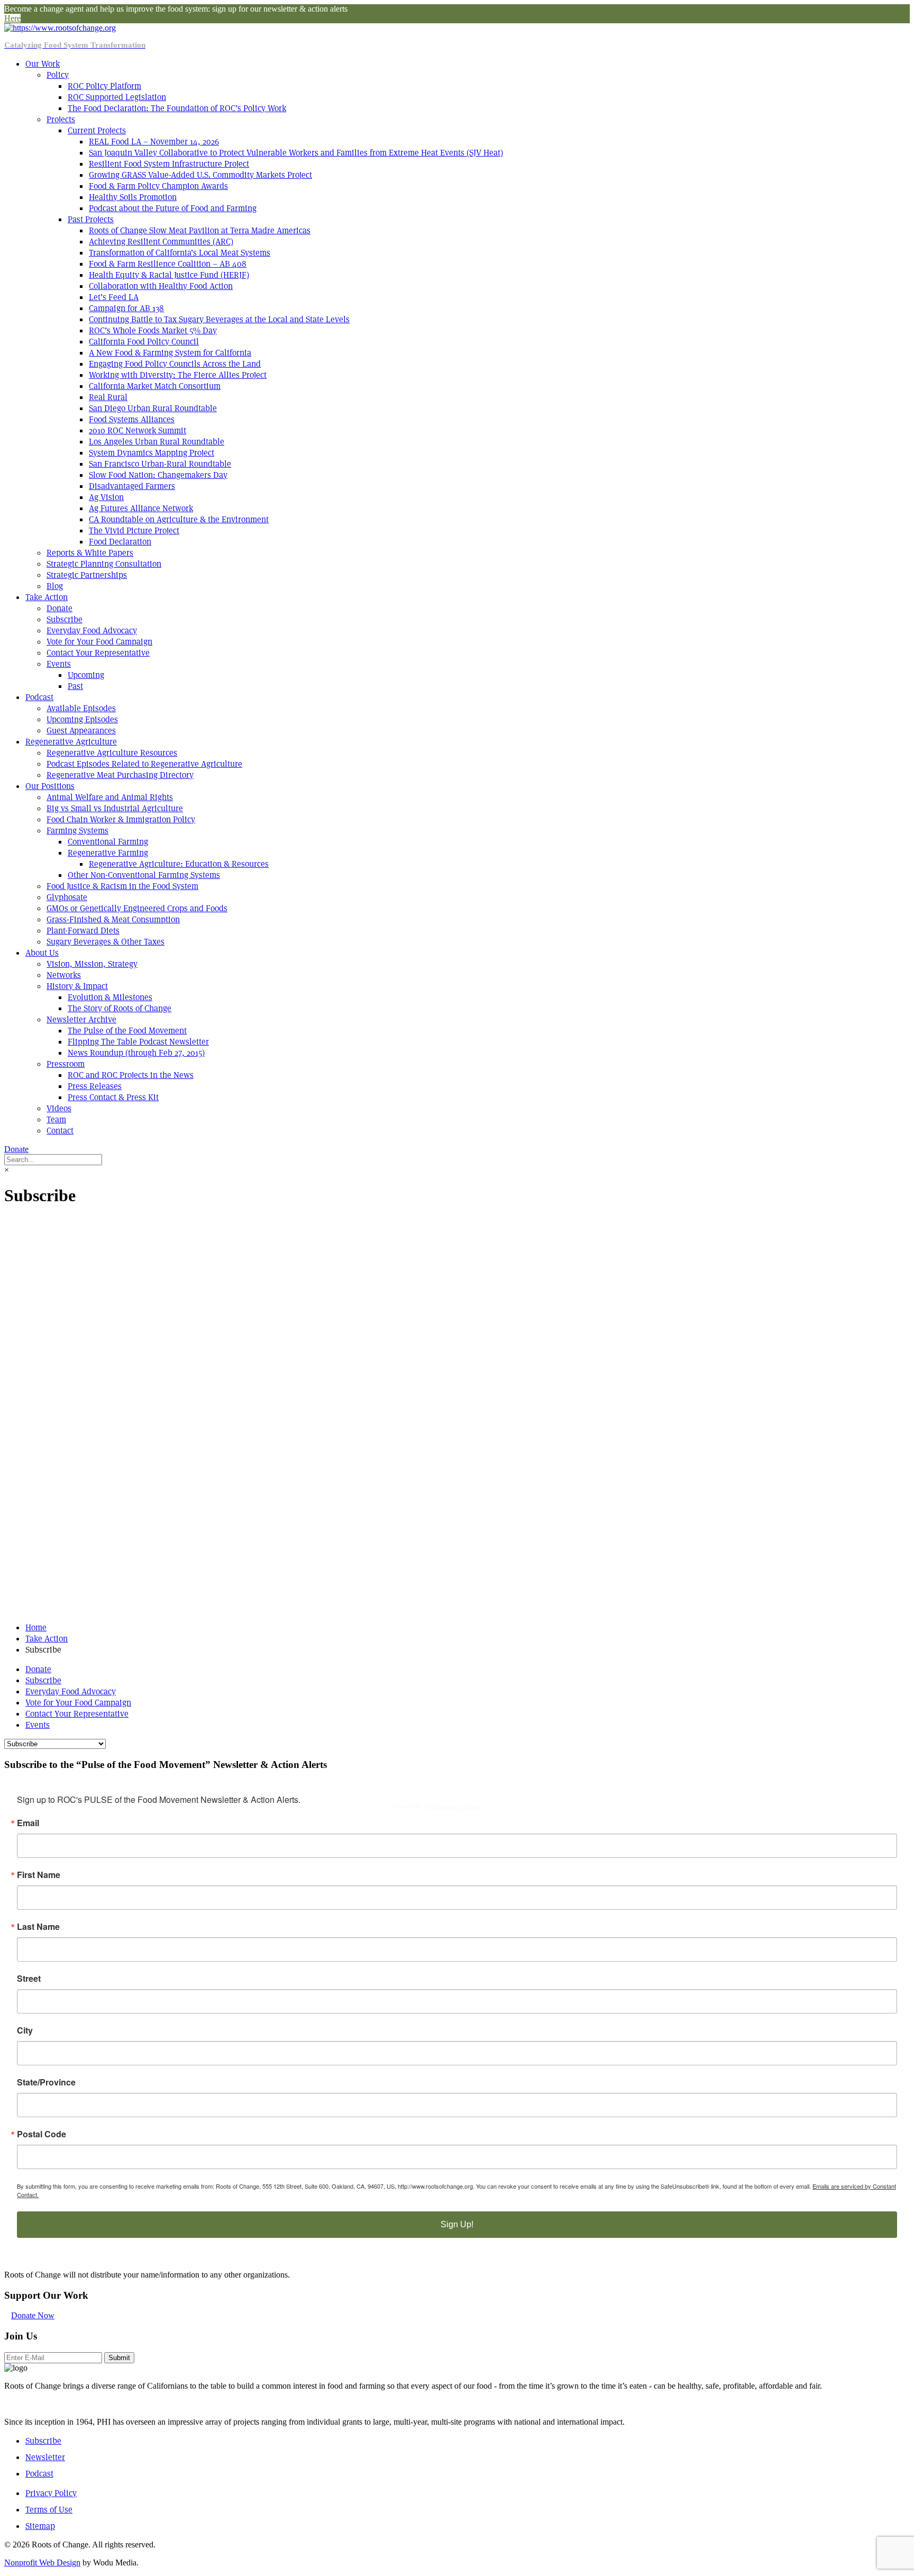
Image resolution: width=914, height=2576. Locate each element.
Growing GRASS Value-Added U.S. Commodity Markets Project (200, 175)
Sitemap (40, 2526)
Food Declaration (120, 542)
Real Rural (108, 397)
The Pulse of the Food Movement (127, 1031)
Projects (61, 119)
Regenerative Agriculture (71, 742)
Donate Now (33, 2315)
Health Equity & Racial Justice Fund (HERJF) (169, 275)
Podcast (39, 697)
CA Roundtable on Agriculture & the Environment (179, 519)
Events (59, 664)
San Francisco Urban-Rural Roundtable (160, 464)
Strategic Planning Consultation (104, 564)
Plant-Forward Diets (83, 931)
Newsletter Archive (81, 1019)
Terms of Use (49, 2510)
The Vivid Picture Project (134, 530)
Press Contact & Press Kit (113, 1097)
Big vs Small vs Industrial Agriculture (115, 808)
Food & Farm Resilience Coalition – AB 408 (168, 264)
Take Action (47, 597)
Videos (59, 1108)
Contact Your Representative (98, 653)
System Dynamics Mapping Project (152, 453)
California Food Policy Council (144, 342)
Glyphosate (67, 897)
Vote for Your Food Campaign (99, 642)
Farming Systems (77, 831)
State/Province (46, 2082)
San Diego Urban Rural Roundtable (153, 408)
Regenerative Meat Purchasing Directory (120, 775)
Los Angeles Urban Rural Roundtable (157, 442)
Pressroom (66, 1064)
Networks (64, 975)
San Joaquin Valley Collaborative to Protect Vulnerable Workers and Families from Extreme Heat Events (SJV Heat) (296, 153)
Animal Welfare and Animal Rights (110, 797)
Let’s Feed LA (114, 297)
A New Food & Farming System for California (170, 353)
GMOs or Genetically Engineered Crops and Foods (137, 908)
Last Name (38, 1927)
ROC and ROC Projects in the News (131, 1075)
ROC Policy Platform (104, 86)
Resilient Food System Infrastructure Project (169, 164)
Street (29, 1979)
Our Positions (50, 786)
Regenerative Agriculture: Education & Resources (179, 864)
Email (28, 1823)
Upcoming (86, 675)
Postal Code (42, 2134)
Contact (60, 1131)
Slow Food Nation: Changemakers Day (158, 475)
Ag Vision (106, 497)
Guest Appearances (81, 731)
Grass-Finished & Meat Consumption (113, 919)
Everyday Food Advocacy (92, 631)
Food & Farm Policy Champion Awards (158, 186)
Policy (58, 75)
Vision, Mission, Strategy (92, 964)
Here (12, 18)
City (25, 2030)
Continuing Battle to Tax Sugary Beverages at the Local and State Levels (219, 319)
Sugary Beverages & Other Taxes (106, 942)
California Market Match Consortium (155, 386)
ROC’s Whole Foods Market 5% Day (153, 330)
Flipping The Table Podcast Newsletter (138, 1042)
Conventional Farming (108, 842)
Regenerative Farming (108, 853)
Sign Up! (457, 2224)
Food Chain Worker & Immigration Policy (121, 819)
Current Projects (97, 130)
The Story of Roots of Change (120, 1008)
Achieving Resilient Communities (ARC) (161, 242)
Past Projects (91, 219)
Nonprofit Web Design (42, 2563)
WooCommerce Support (454, 1807)
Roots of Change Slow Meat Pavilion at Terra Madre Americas (200, 230)
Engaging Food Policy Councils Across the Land (175, 364)
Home (36, 1627)
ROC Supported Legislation (117, 97)
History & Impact (77, 986)
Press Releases (95, 1086)
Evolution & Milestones (110, 997)
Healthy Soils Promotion (133, 197)
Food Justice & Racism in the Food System (122, 886)
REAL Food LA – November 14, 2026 (154, 142)
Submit (119, 2358)
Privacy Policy (51, 2493)
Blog (55, 586)
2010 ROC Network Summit (138, 430)
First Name (39, 1875)
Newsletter (45, 2457)
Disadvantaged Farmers (132, 486)
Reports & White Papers (90, 553)
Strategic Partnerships (87, 575)
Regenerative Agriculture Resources (112, 753)
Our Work (43, 64)
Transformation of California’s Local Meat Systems (180, 253)
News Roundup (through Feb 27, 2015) (136, 1053)
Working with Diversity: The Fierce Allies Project (178, 375)
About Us (42, 953)
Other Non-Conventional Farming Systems (144, 875)
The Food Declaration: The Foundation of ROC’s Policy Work (177, 108)
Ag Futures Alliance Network (141, 508)
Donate (60, 608)
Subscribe (65, 619)
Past (75, 686)
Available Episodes (81, 708)
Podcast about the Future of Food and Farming (173, 208)
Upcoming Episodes (82, 719)
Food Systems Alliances (132, 419)
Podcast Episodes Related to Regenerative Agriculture (144, 764)
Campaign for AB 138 (126, 308)
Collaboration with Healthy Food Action (161, 286)
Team (56, 1119)
